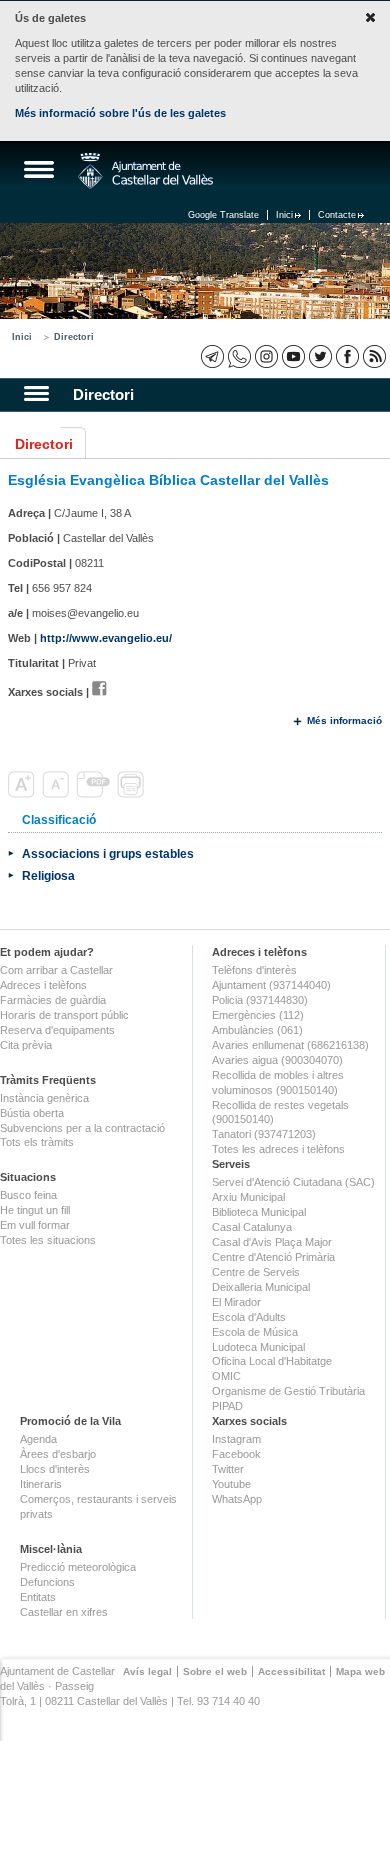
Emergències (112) (258, 1015)
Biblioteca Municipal (259, 1212)
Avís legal (147, 1671)
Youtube (231, 1484)
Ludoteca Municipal (258, 1347)
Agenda (38, 1439)
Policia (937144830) (260, 1000)
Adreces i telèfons (43, 985)
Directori (74, 337)
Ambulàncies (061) (257, 1030)
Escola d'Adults (249, 1317)
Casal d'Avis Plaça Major (272, 1242)
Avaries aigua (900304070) (277, 1060)
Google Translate (223, 215)
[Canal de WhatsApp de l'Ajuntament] (239, 356)
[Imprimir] (132, 794)
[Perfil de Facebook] (99, 692)
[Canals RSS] (374, 356)
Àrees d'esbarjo (58, 1454)
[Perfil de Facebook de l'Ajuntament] (347, 356)
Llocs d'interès (55, 1469)
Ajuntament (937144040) (271, 985)
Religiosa (48, 875)
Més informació (344, 720)
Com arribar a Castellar (56, 970)
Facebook (236, 1454)
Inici (284, 215)
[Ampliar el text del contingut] (23, 794)
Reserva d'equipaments (57, 1030)
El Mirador (236, 1302)
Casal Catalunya (252, 1227)
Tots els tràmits (37, 1142)
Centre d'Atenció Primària (273, 1257)
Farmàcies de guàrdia (53, 1000)
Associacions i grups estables (108, 853)
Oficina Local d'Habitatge (272, 1361)
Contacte (337, 215)
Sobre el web (215, 1671)
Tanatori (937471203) (264, 1134)
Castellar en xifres (64, 1612)
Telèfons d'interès (254, 970)
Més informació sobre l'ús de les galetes (120, 113)
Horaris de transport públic (64, 1015)
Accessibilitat (291, 1671)
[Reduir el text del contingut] (57, 794)
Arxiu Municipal (248, 1197)
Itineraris (41, 1484)
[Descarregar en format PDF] (95, 794)
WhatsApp (237, 1499)
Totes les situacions (48, 1240)
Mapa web (360, 1671)
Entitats (38, 1597)
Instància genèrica (44, 1098)
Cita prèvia (26, 1045)
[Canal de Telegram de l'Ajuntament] (212, 356)
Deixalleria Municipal (261, 1287)
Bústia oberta (32, 1113)
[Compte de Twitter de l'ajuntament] (320, 356)
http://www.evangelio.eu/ (106, 638)
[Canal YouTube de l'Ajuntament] (293, 356)
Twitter (228, 1469)
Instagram (236, 1439)
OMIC (226, 1376)
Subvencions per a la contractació (82, 1128)
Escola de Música (255, 1332)
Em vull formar (35, 1225)
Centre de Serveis (256, 1272)
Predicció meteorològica (78, 1567)
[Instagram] (266, 356)
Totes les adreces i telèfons (278, 1149)
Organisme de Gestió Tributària (288, 1391)
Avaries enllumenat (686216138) (290, 1045)
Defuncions (47, 1582)
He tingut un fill (35, 1210)
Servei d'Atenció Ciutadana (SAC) (293, 1182)
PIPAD (227, 1406)
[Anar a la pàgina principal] (145, 171)
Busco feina (28, 1195)
